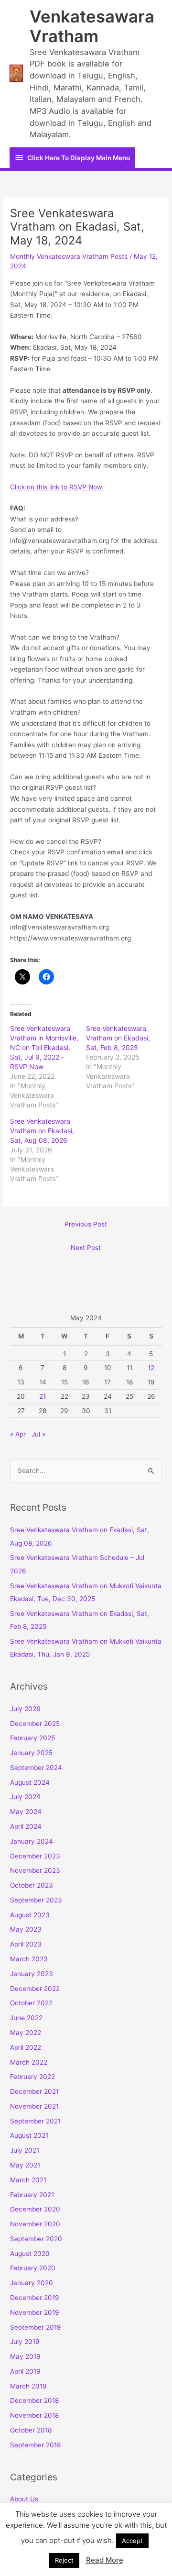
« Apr (18, 1434)
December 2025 (35, 1724)
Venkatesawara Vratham (92, 26)
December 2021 (34, 2091)
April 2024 (26, 1826)
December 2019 (35, 2298)
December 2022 (35, 1989)
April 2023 (26, 1944)
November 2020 (35, 2224)
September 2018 (35, 2445)
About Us (24, 2499)
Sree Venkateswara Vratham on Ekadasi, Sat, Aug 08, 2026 (42, 1131)
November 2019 (35, 2312)
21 (43, 1396)
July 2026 (25, 1709)
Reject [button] (64, 2560)
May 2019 (25, 2356)
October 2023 (32, 1885)
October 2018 (31, 2430)
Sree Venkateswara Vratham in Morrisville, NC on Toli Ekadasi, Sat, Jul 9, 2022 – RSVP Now (44, 1047)
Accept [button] (132, 2541)
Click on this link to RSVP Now (56, 487)
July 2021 (25, 2150)
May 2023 (26, 1929)
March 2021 (28, 2180)
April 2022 (26, 2047)
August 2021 (29, 2135)
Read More (105, 2560)
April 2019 (25, 2371)
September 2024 (36, 1768)
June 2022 (26, 2018)
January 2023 (32, 1974)
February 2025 (32, 1738)
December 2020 (35, 2209)
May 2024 (26, 1812)
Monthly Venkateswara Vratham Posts (69, 256)
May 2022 (26, 2033)
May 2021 (25, 2165)
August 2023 (30, 1915)
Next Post (86, 1248)
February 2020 (33, 2268)
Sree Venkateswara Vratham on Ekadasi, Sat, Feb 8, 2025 (118, 1038)
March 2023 (29, 1959)
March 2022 (29, 2062)
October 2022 (31, 2003)
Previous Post (86, 1224)
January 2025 (31, 1753)
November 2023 (35, 1870)
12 (151, 1368)
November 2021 (34, 2106)
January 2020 (32, 2283)
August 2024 (30, 1782)
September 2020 (36, 2239)
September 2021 (35, 2121)
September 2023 (36, 1900)
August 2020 (30, 2254)
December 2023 (35, 1856)
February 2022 (32, 2077)
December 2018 (34, 2400)
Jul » (38, 1434)
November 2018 (34, 2415)
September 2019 (36, 2327)
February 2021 (32, 2195)
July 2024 (25, 1797)
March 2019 (28, 2386)
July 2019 (25, 2342)
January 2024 (32, 1841)
